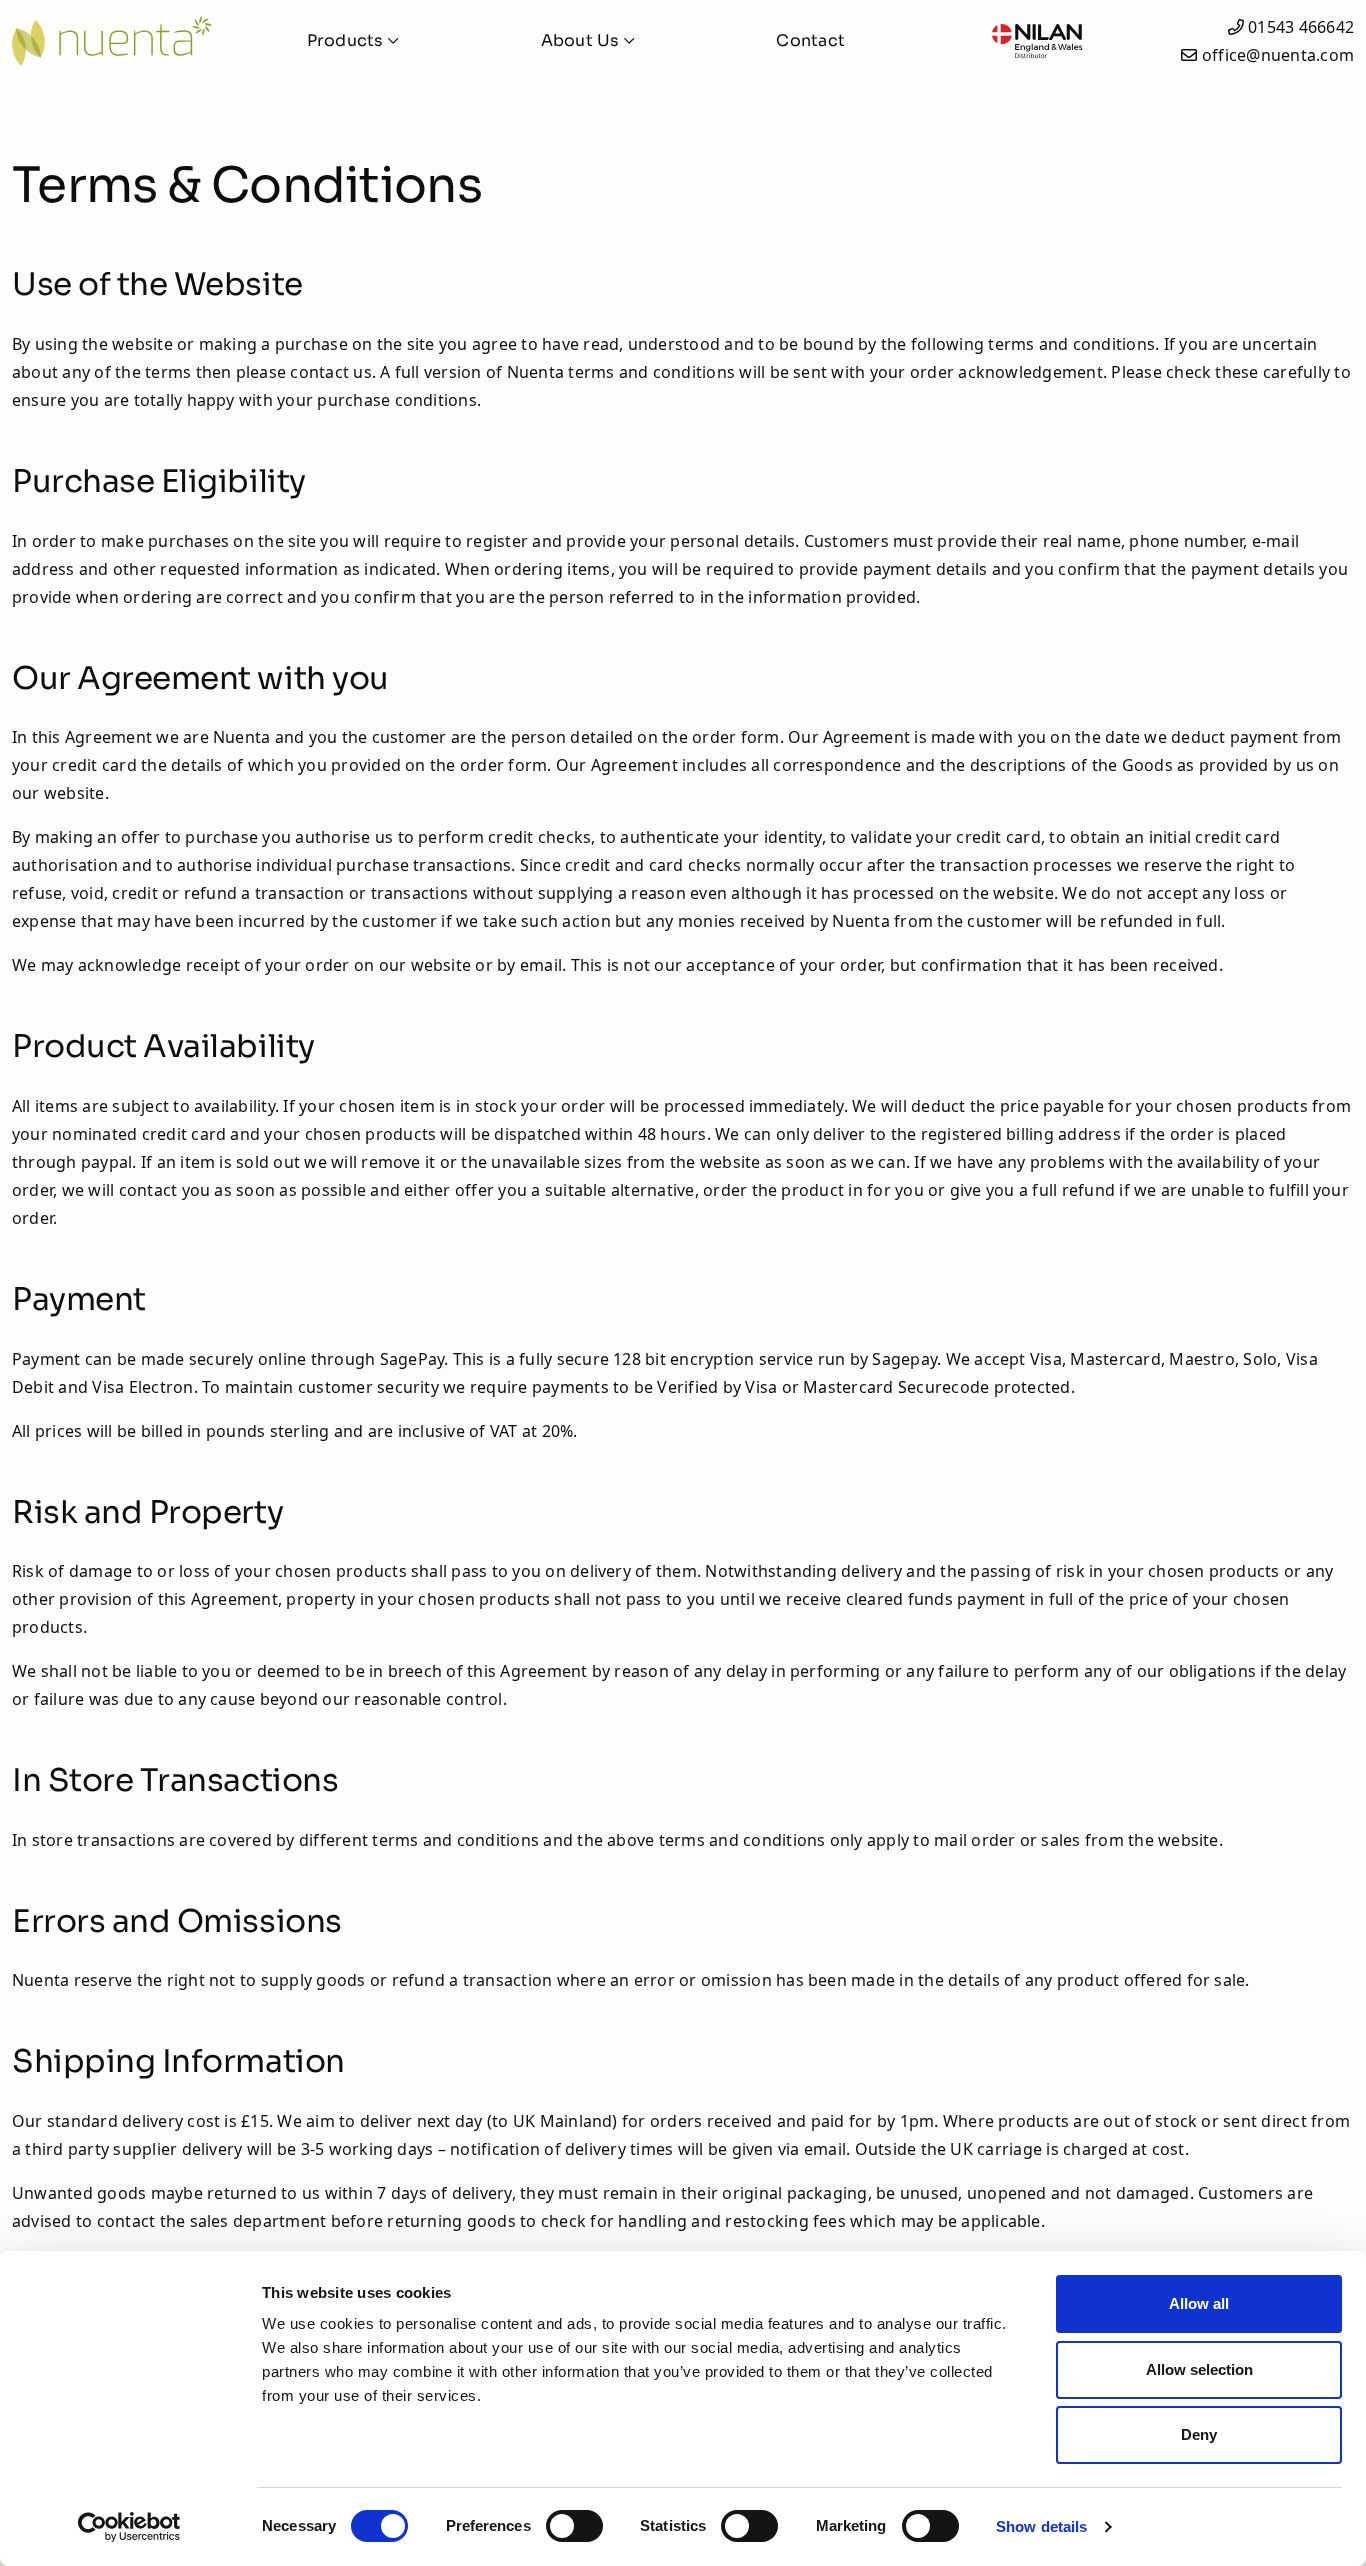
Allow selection (1199, 2369)
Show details (1041, 2526)
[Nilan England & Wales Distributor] (1036, 41)
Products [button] (347, 40)
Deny (1199, 2434)
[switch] (574, 2526)
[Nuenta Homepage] (112, 41)
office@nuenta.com (1278, 55)
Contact (810, 40)
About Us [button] (582, 40)
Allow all (1199, 2303)
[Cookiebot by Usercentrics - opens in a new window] (129, 2527)
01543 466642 (1301, 27)
